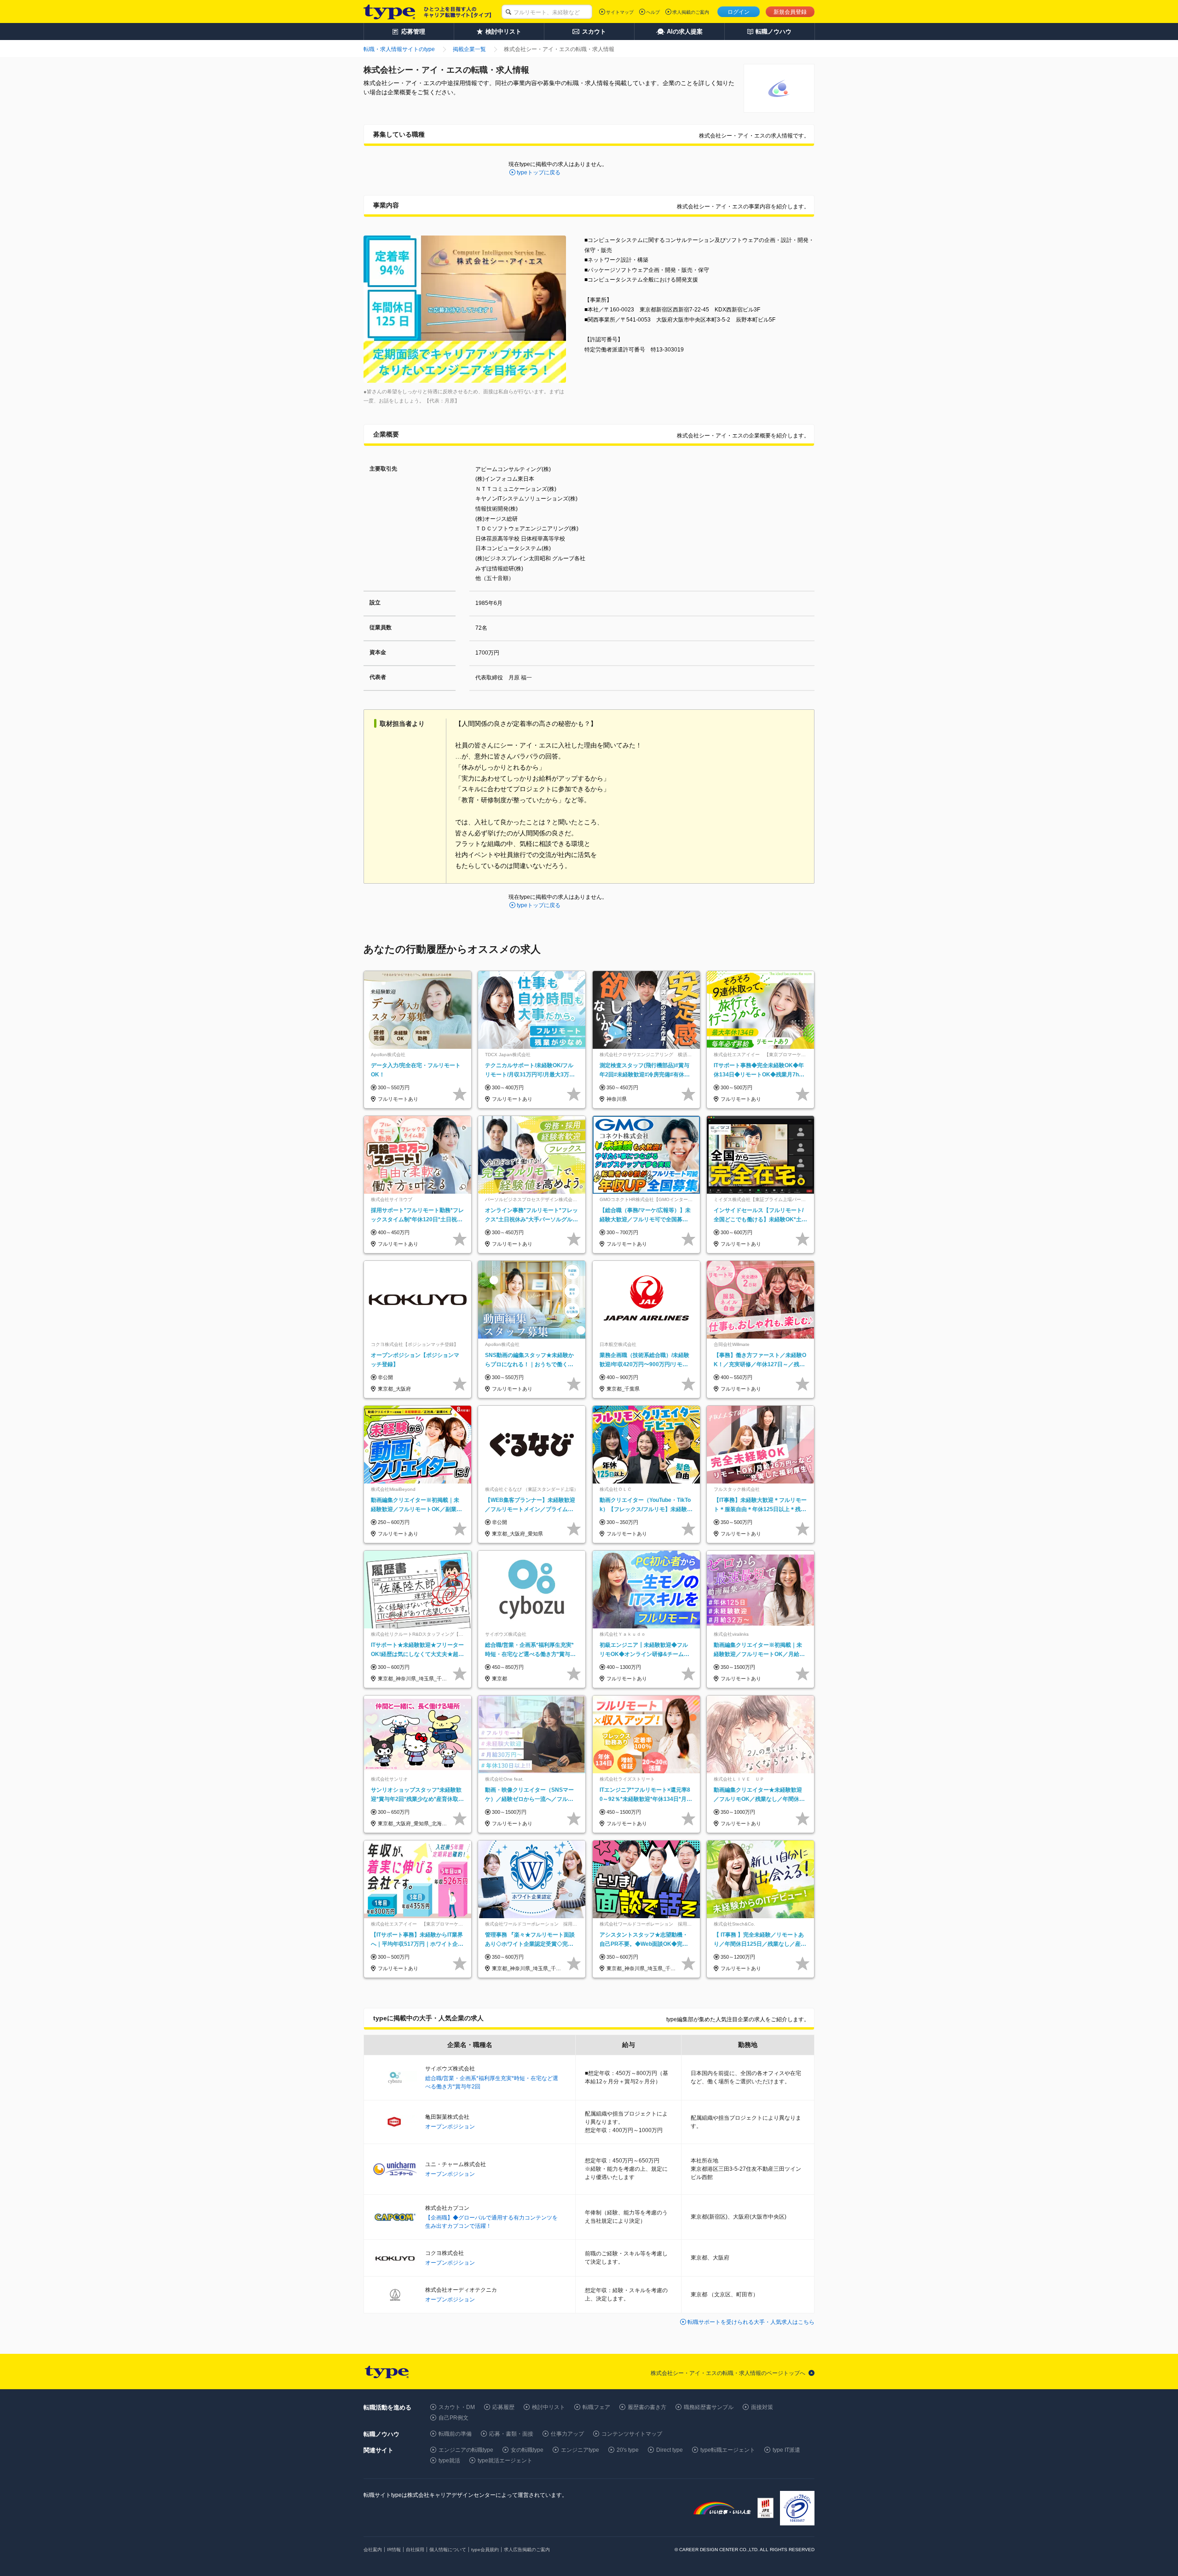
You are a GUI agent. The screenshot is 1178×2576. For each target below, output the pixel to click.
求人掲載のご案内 (691, 12)
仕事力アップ (567, 2434)
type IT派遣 (786, 2450)
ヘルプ (653, 12)
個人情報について (448, 2550)
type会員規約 (485, 2550)
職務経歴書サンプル (709, 2407)
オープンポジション (450, 2127)
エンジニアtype (580, 2450)
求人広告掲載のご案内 (527, 2550)
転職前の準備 (455, 2434)
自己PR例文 (453, 2418)
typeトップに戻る (539, 172)
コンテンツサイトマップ (632, 2434)
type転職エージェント (728, 2450)
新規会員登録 (790, 12)
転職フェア (596, 2407)
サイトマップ (620, 12)
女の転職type (527, 2450)
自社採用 (415, 2550)
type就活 (449, 2461)
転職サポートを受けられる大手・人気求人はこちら (751, 2322)
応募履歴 (503, 2407)
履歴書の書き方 (647, 2407)
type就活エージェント (505, 2461)
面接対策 (762, 2407)
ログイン (739, 12)
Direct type (670, 2450)
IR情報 (394, 2550)
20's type (628, 2450)
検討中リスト (549, 2407)
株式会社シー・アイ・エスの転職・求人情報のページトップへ (728, 2373)
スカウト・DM (457, 2407)
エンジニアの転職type (466, 2450)
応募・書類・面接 (511, 2434)
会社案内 (373, 2550)
